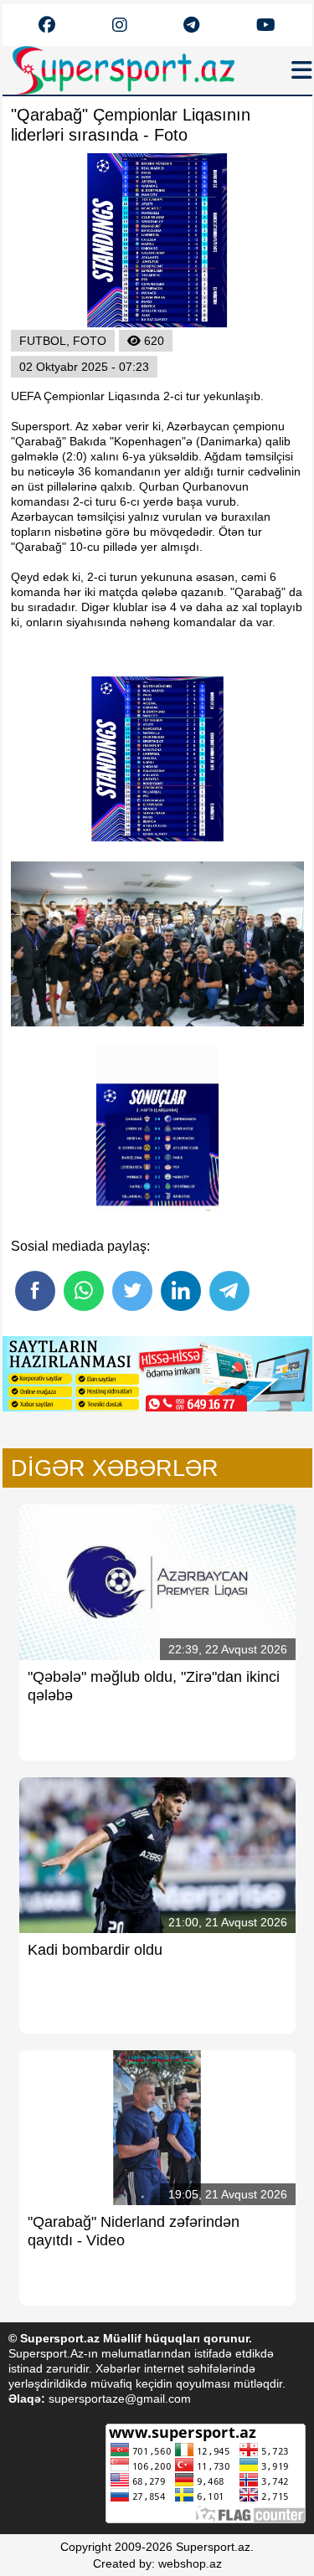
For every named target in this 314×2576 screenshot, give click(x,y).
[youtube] (47, 26)
